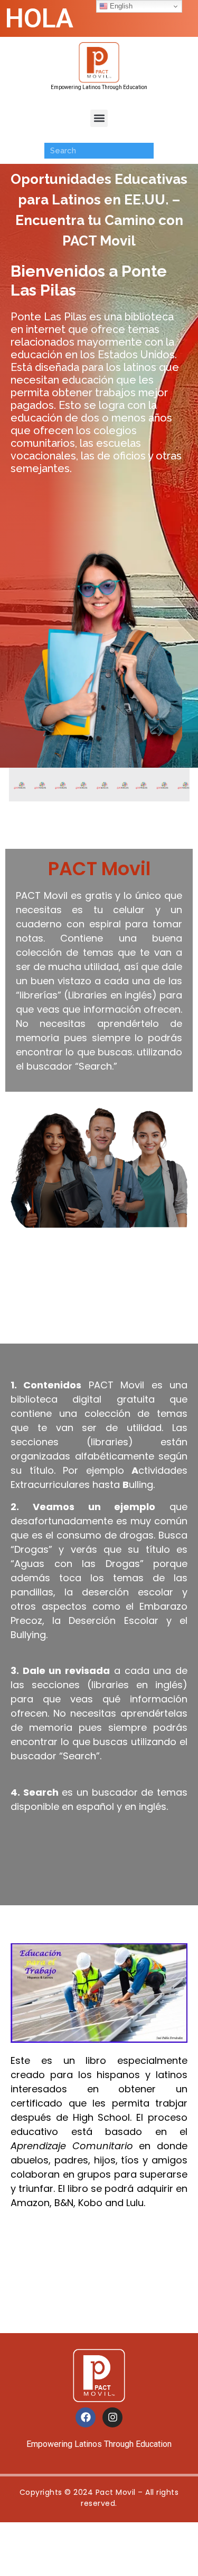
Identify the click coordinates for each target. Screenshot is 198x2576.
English (120, 6)
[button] (99, 118)
